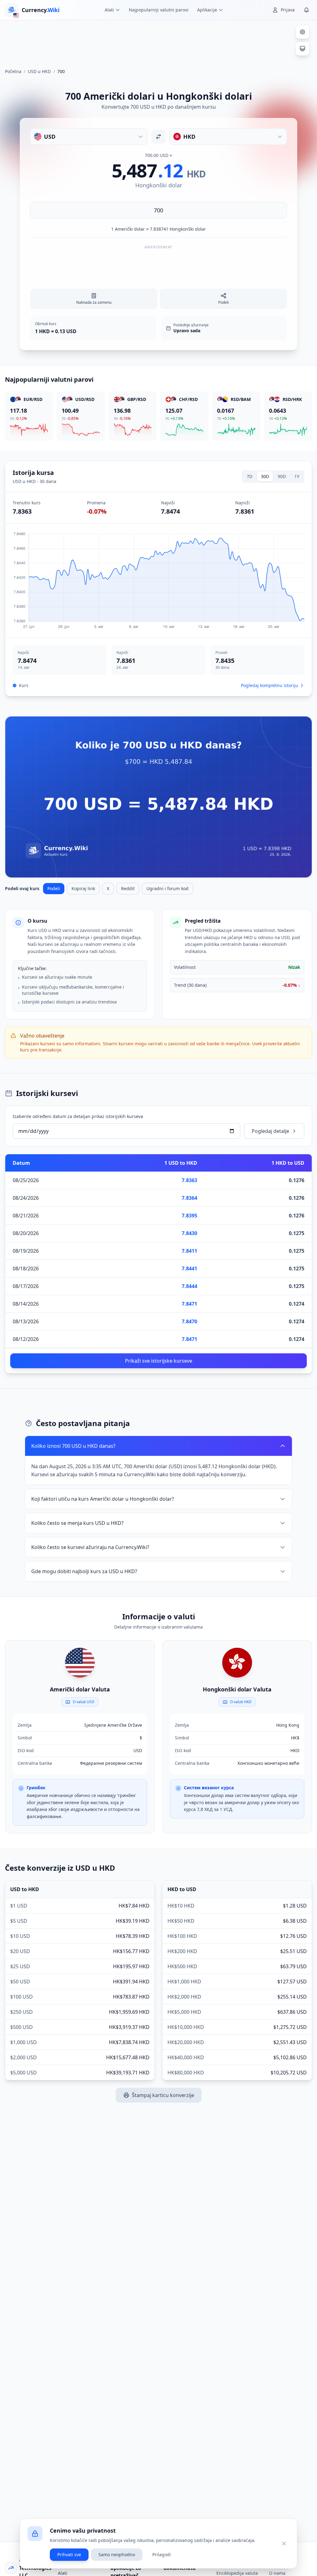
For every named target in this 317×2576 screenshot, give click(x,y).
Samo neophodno (117, 2554)
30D (265, 476)
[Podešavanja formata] (302, 32)
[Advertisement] (158, 41)
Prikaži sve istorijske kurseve (159, 1361)
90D (282, 476)
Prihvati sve (69, 2554)
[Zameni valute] (158, 137)
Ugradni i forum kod (167, 888)
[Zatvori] (284, 2543)
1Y (297, 476)
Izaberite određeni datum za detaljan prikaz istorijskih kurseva (78, 1116)
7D (250, 476)
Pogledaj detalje (270, 1131)
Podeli (54, 888)
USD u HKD (39, 71)
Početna (13, 71)
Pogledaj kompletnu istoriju (269, 685)
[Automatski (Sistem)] (302, 49)
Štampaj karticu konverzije (163, 2095)
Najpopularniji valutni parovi (159, 10)
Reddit (128, 888)
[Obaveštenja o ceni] (306, 10)
